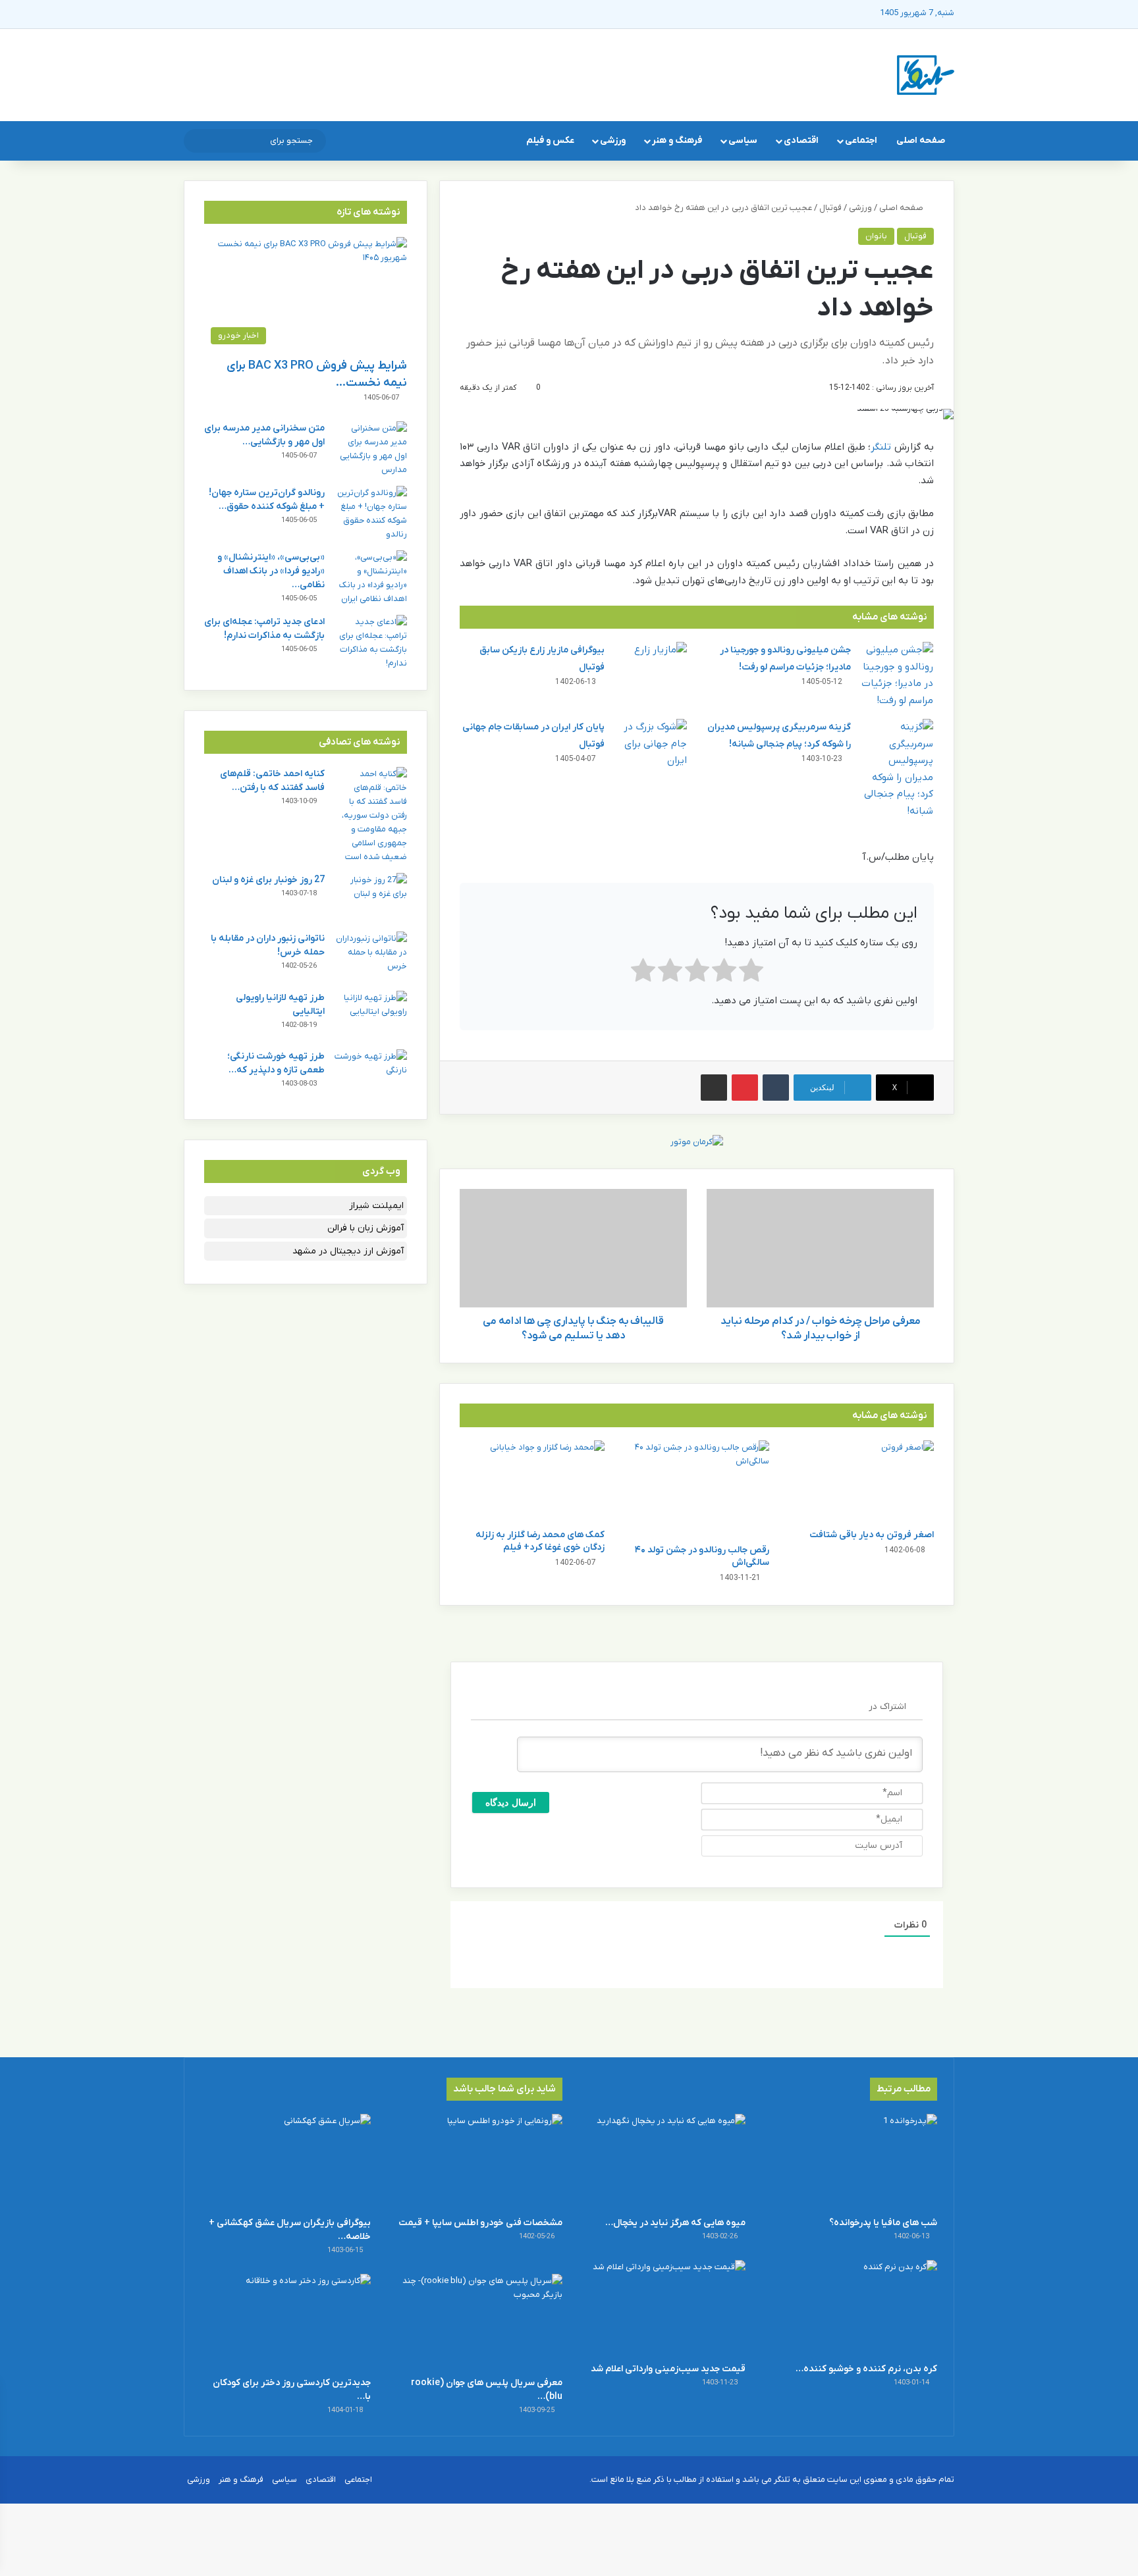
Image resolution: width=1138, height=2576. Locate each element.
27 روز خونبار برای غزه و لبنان (268, 880)
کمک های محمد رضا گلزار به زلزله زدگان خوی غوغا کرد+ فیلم (540, 1541)
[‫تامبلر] (776, 1088)
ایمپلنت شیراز (376, 1206)
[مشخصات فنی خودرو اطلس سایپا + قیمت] (477, 2162)
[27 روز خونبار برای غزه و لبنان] (371, 898)
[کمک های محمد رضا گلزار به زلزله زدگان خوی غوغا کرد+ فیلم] (532, 1481)
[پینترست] (745, 1088)
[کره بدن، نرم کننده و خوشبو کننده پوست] (852, 2308)
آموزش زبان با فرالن (366, 1228)
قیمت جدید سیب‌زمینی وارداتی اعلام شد (668, 2369)
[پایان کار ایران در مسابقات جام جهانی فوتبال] (651, 744)
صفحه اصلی (921, 141)
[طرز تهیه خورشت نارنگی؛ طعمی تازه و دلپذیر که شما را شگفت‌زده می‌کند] (371, 1074)
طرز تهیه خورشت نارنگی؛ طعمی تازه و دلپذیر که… (276, 1063)
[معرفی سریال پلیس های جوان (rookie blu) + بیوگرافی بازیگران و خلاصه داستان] (477, 2322)
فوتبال (830, 208)
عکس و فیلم (550, 141)
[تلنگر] (926, 75)
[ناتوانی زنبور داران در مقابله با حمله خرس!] (371, 956)
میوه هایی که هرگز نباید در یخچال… (675, 2223)
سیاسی (743, 141)
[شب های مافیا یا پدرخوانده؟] (852, 2162)
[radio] (751, 973)
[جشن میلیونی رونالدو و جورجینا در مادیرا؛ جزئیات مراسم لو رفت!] (897, 675)
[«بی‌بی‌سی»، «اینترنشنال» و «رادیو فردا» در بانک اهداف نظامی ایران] (371, 578)
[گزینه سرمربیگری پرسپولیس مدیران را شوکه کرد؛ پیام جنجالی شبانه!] (897, 769)
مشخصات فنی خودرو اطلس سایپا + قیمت (480, 2223)
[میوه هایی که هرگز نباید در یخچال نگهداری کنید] (661, 2162)
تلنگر (881, 447)
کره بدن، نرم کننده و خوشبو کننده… (866, 2369)
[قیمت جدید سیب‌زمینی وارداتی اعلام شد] (661, 2308)
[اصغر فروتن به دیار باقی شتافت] (861, 1481)
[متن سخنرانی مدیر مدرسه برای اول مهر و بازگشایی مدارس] (371, 449)
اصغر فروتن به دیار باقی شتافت (872, 1535)
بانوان (876, 236)
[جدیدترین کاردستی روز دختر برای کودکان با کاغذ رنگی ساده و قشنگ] (286, 2322)
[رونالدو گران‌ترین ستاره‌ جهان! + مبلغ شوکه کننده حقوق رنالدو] (371, 513)
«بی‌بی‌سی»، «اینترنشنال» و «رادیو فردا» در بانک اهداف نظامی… (271, 571)
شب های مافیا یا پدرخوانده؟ (883, 2223)
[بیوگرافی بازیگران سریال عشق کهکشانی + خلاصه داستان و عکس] (286, 2162)
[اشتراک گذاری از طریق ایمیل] (714, 1088)
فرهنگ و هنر (677, 141)
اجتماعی (861, 141)
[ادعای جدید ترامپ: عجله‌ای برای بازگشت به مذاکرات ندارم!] (371, 643)
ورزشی (613, 141)
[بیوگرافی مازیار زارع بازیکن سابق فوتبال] (651, 667)
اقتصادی (801, 141)
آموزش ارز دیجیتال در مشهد (348, 1251)
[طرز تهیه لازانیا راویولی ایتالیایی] (371, 1015)
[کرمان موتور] (697, 1141)
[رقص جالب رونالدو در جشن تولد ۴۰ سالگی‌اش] (697, 1489)
